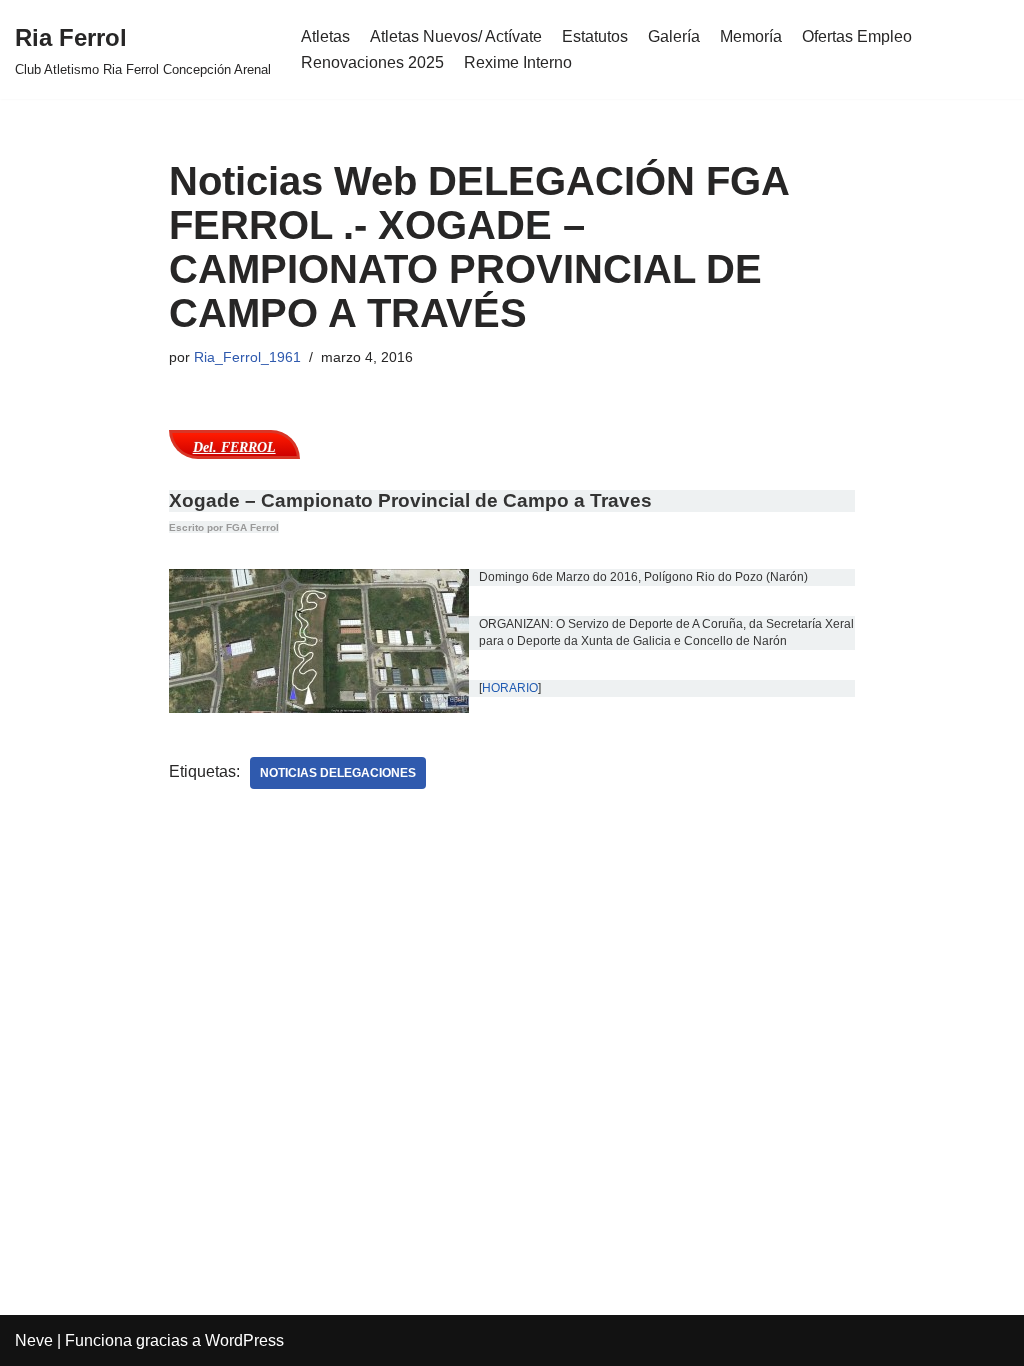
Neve (34, 1340)
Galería (674, 36)
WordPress (244, 1340)
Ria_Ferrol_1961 (247, 357)
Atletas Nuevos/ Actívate (456, 36)
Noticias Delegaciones (338, 773)
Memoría (751, 36)
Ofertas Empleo (857, 36)
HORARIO (510, 688)
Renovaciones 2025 (372, 62)
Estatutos (595, 36)
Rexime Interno (518, 62)
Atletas (325, 36)
